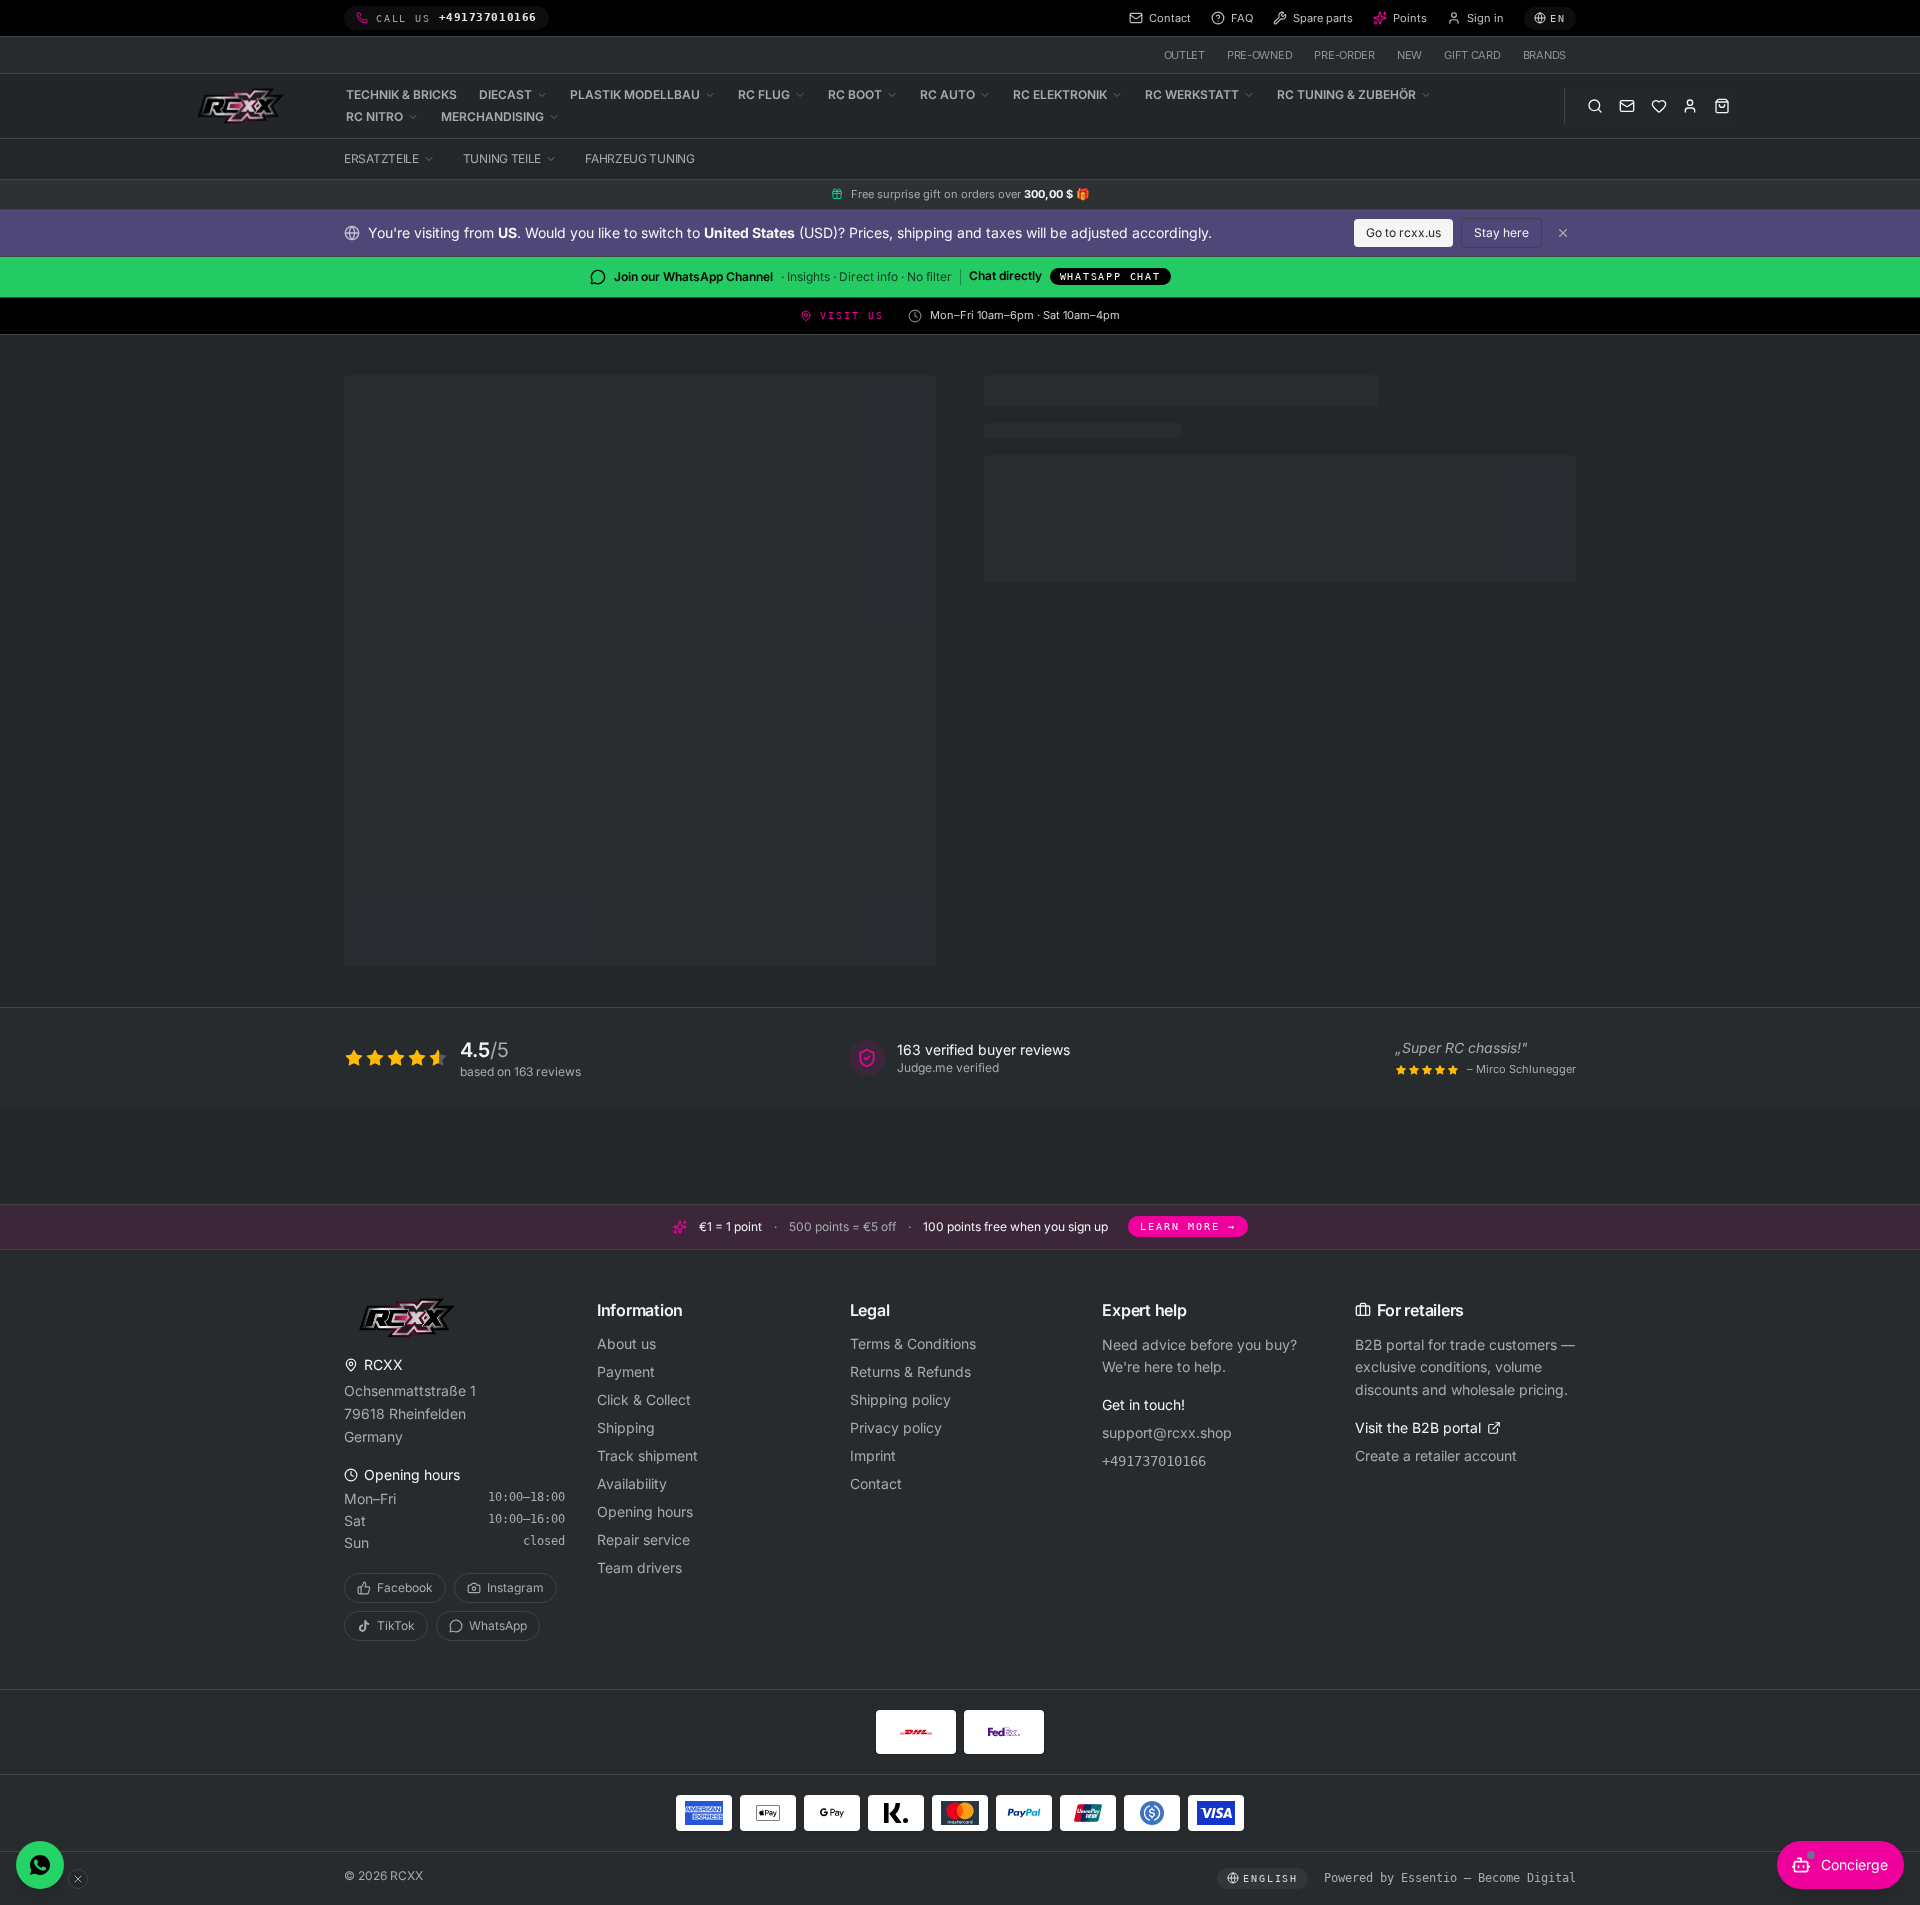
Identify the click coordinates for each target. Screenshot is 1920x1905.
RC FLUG (764, 94)
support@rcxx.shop (1167, 1432)
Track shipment (647, 1455)
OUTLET (1184, 55)
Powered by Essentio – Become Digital (1450, 1878)
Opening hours (645, 1511)
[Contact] (1627, 106)
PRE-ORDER (1344, 55)
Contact (876, 1483)
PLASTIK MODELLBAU (635, 94)
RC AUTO (947, 94)
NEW (1409, 55)
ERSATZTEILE (381, 158)
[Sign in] (1690, 106)
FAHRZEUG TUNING (640, 158)
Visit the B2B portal (1418, 1427)
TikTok (396, 1625)
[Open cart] (1722, 106)
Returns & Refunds (910, 1371)
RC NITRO (374, 116)
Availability (632, 1483)
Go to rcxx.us (1403, 232)
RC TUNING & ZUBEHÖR (1346, 94)
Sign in (1485, 18)
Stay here (1501, 232)
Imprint (873, 1455)
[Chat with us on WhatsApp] (40, 1865)
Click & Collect (644, 1399)
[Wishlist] (1659, 106)
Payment (626, 1371)
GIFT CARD (1472, 55)
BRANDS (1544, 55)
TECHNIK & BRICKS (401, 94)
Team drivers (639, 1567)
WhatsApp (498, 1625)
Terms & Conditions (913, 1343)
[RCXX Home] (244, 106)
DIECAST (505, 94)
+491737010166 (1154, 1461)
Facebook (405, 1587)
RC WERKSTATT (1192, 94)
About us (626, 1343)
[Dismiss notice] (1563, 233)
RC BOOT (855, 94)
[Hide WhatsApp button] (78, 1879)
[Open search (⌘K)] (1595, 106)
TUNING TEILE (502, 158)
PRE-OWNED (1260, 55)
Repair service (643, 1539)
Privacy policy (896, 1427)
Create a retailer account (1436, 1455)
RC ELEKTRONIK (1060, 94)
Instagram (515, 1587)
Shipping (626, 1427)
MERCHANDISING (492, 116)
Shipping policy (900, 1399)
